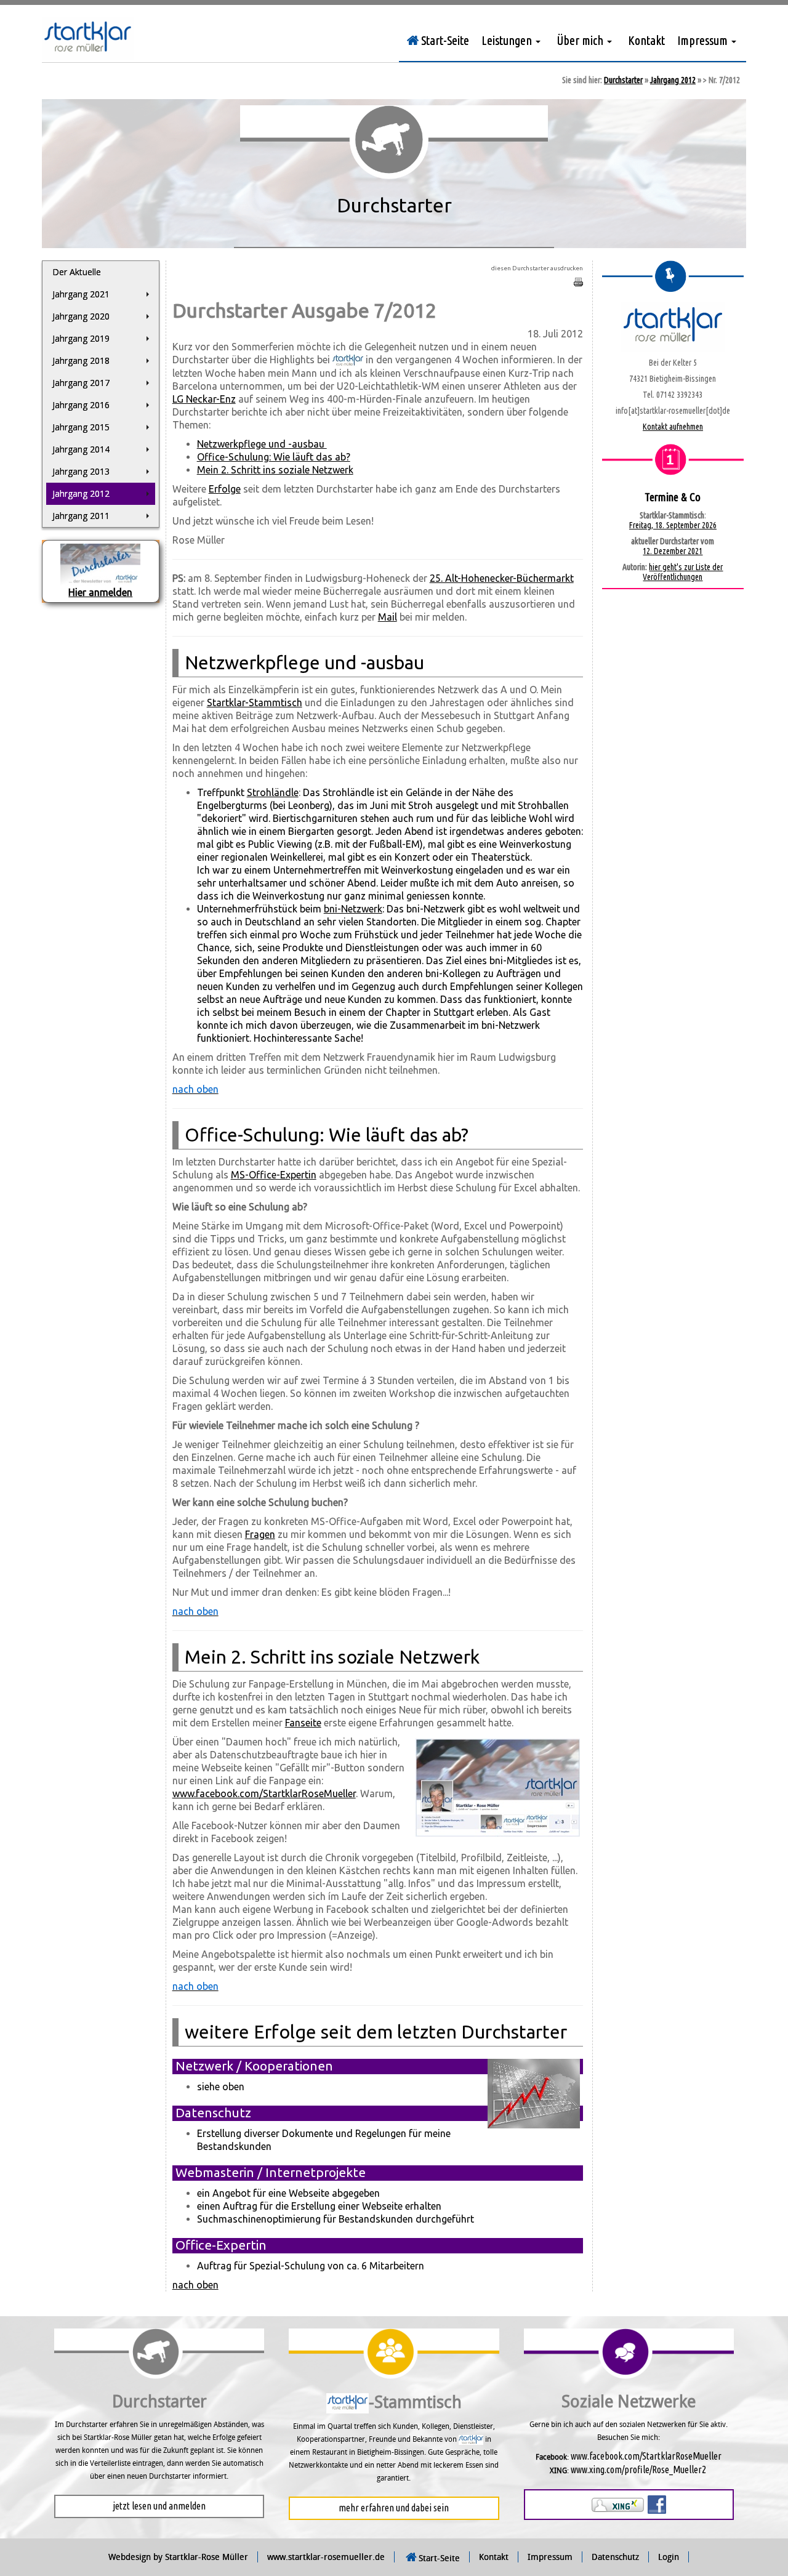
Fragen (260, 1534)
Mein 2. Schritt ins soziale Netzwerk (275, 470)
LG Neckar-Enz (204, 399)
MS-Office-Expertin (274, 1175)
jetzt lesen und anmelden (159, 2506)
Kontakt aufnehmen (673, 427)
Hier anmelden (100, 592)
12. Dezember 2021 (673, 551)
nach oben (195, 2285)
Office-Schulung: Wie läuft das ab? (274, 457)
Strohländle (273, 792)
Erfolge (225, 489)
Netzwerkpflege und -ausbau (262, 444)
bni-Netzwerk (353, 909)
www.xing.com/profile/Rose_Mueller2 (638, 2469)
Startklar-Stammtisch (255, 702)
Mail (388, 617)
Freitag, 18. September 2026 (673, 525)
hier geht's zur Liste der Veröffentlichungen (683, 572)
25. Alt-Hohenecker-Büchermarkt (502, 578)
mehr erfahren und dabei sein (394, 2508)
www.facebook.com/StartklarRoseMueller (264, 1793)
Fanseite (303, 1723)
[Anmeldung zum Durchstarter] (100, 564)
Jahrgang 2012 (673, 80)
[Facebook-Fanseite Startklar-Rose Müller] (657, 2503)
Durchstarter (623, 80)
